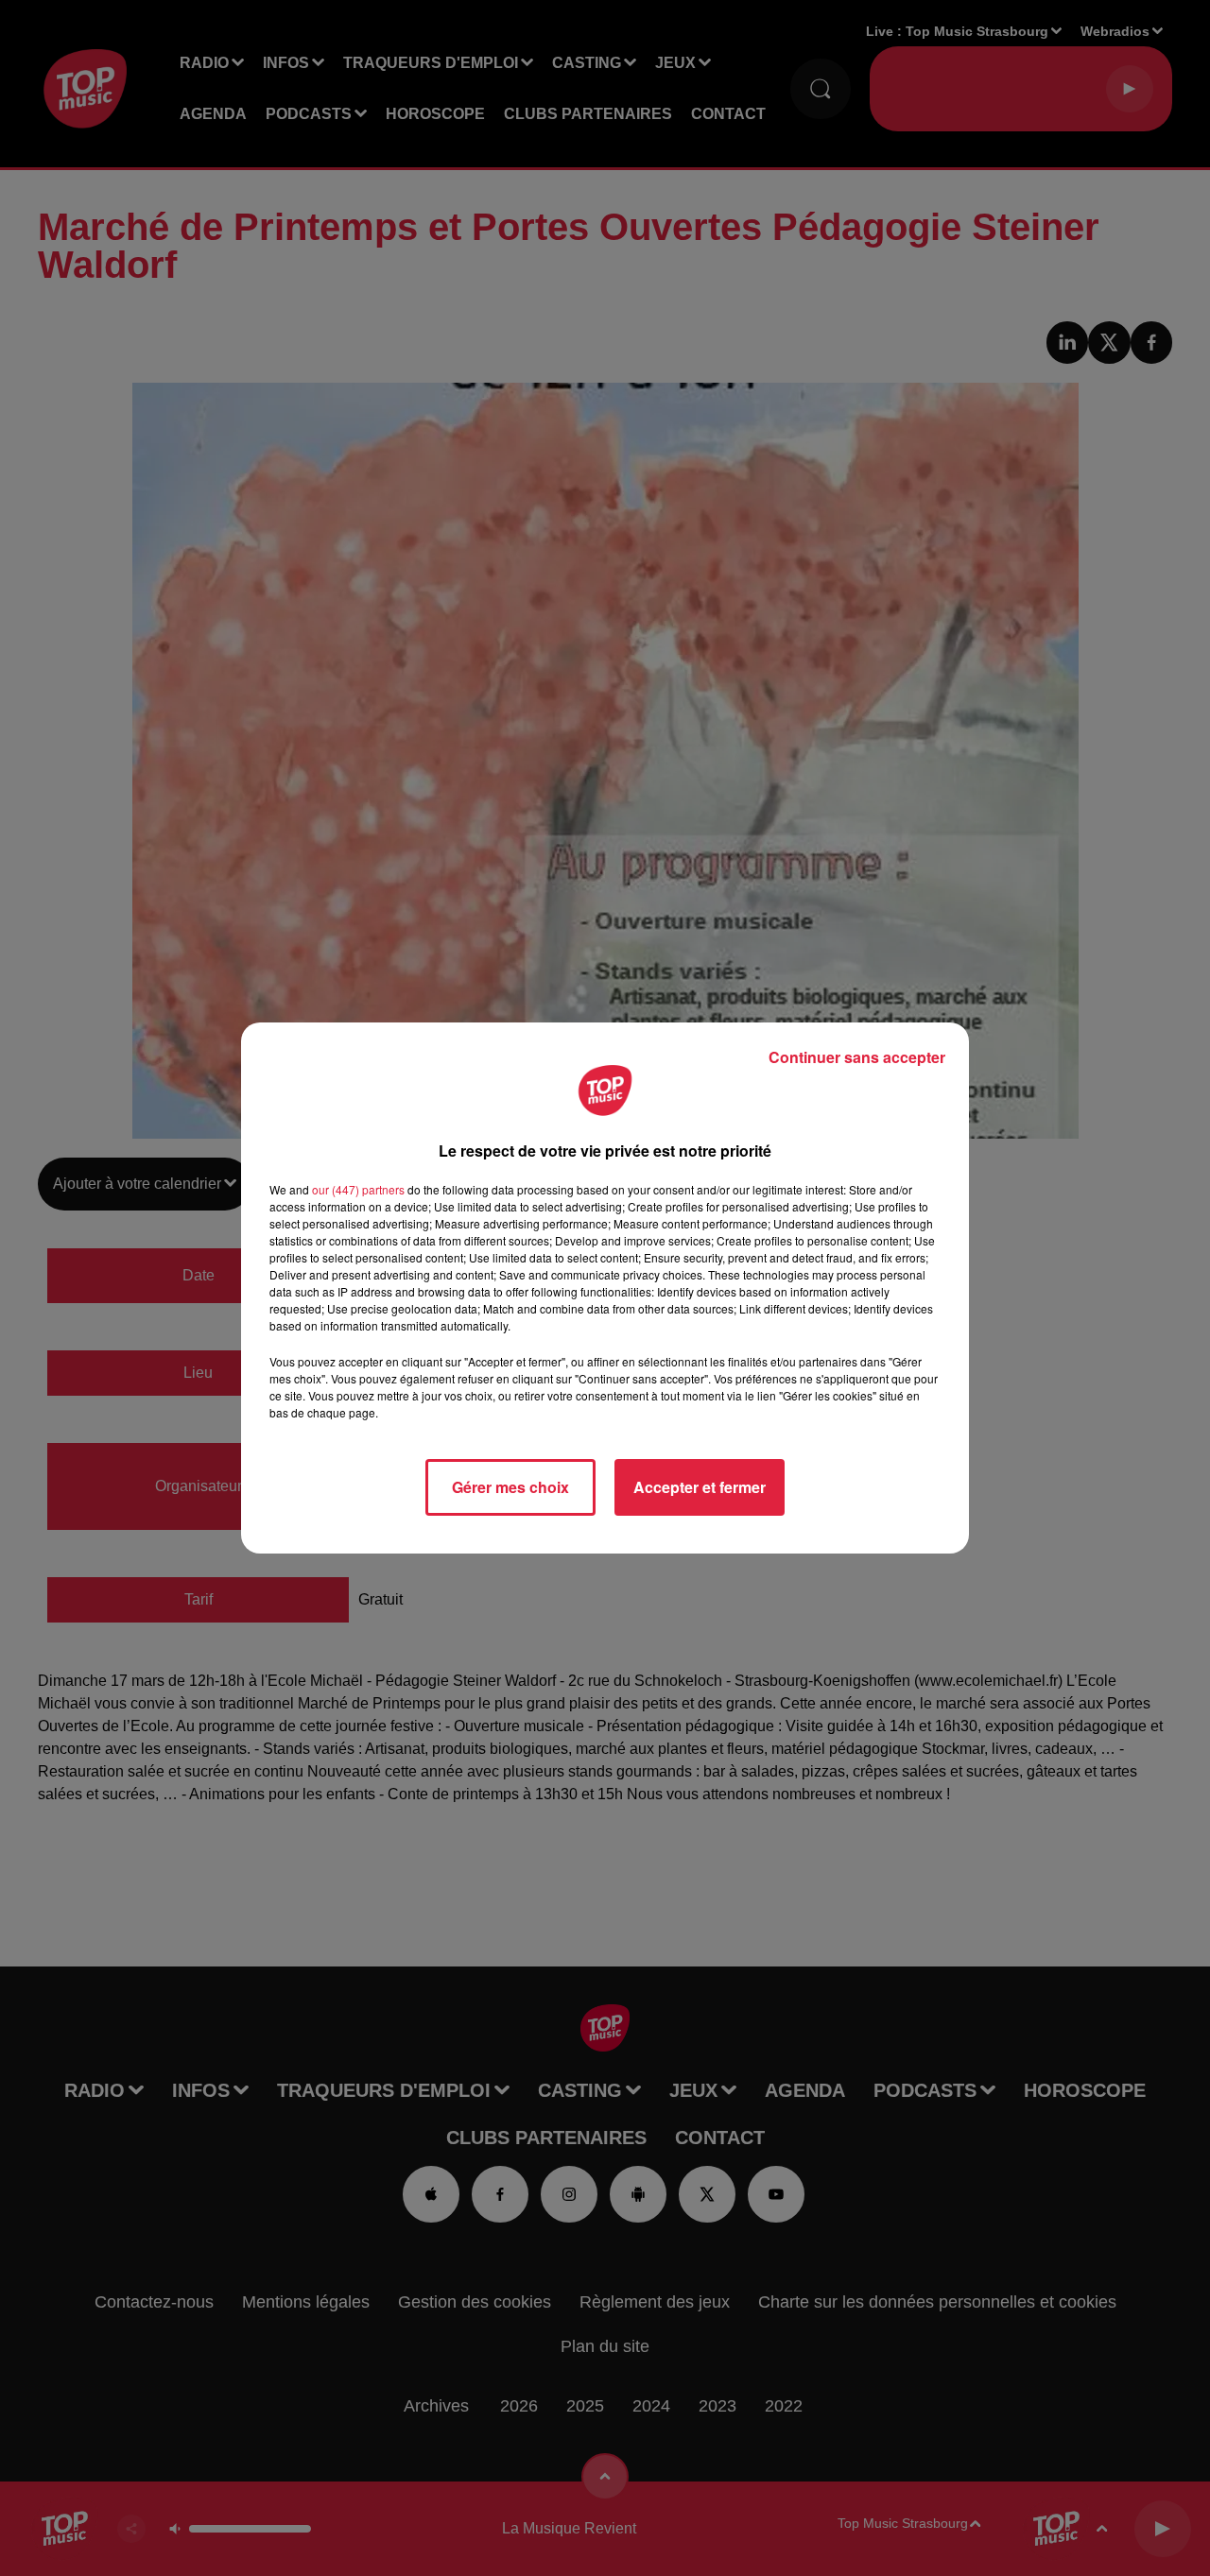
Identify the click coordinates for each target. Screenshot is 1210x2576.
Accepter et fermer (700, 1487)
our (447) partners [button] (358, 1189)
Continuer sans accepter (857, 1057)
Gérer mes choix (510, 1487)
